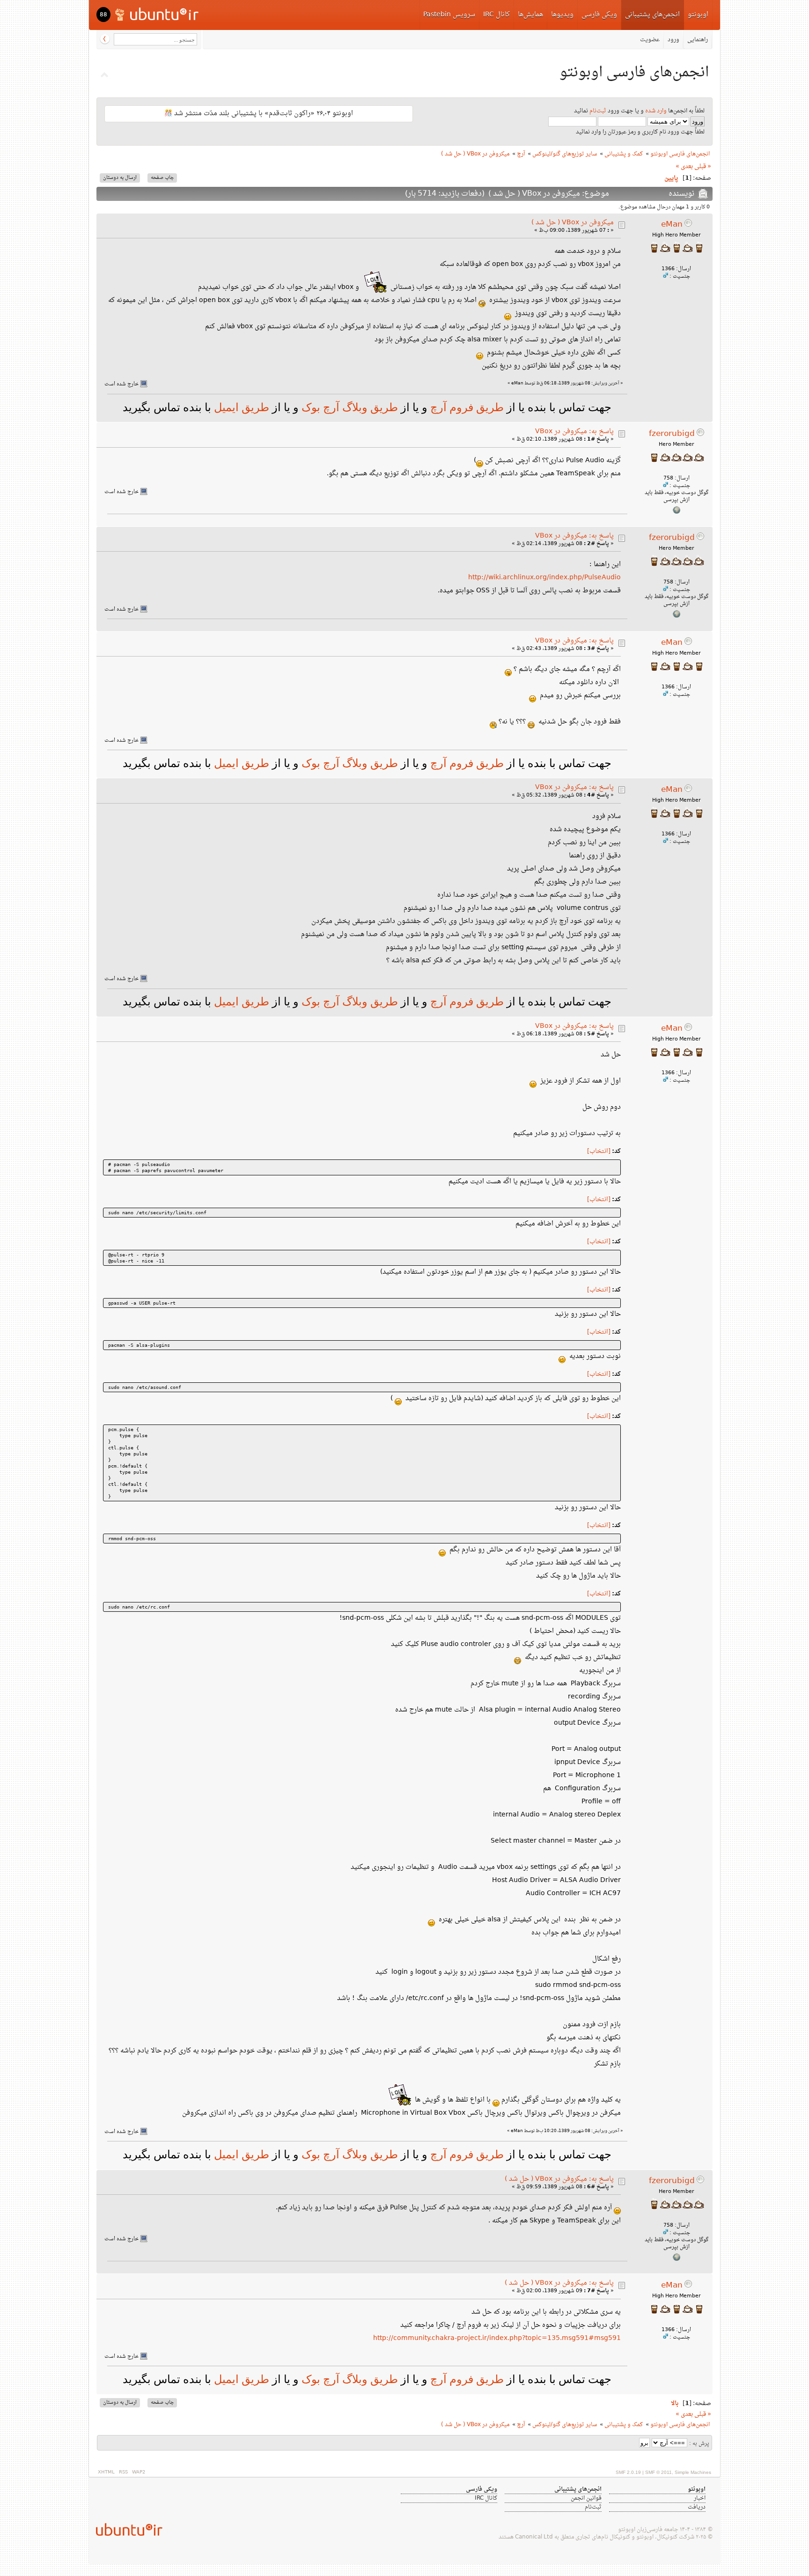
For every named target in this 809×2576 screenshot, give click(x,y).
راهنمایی (698, 40)
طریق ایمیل (242, 407)
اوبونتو (698, 15)
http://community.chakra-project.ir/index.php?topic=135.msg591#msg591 (497, 2338)
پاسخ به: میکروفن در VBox (574, 432)
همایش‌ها (530, 15)
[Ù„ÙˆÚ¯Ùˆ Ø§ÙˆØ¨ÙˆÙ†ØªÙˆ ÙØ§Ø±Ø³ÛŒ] (158, 14)
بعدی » (684, 167)
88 (103, 15)
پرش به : (699, 2444)
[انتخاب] (599, 1151)
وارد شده (656, 111)
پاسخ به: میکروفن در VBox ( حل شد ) (559, 2179)
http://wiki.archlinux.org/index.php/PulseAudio (544, 578)
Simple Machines (693, 2472)
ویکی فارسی (599, 15)
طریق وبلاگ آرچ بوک (348, 407)
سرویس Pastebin (449, 15)
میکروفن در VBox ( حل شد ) (573, 223)
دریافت (697, 2507)
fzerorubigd (672, 434)
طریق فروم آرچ (466, 407)
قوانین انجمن (586, 2498)
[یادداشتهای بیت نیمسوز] (677, 513)
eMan (672, 225)
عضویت (650, 40)
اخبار (700, 2498)
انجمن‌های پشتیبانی (652, 15)
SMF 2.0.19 (628, 2472)
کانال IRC (496, 15)
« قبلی (703, 167)
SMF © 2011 (658, 2472)
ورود (673, 40)
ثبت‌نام (598, 111)
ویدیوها (562, 15)
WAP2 (139, 2472)
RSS (123, 2472)
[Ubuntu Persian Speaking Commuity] (125, 2529)
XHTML (106, 2472)
